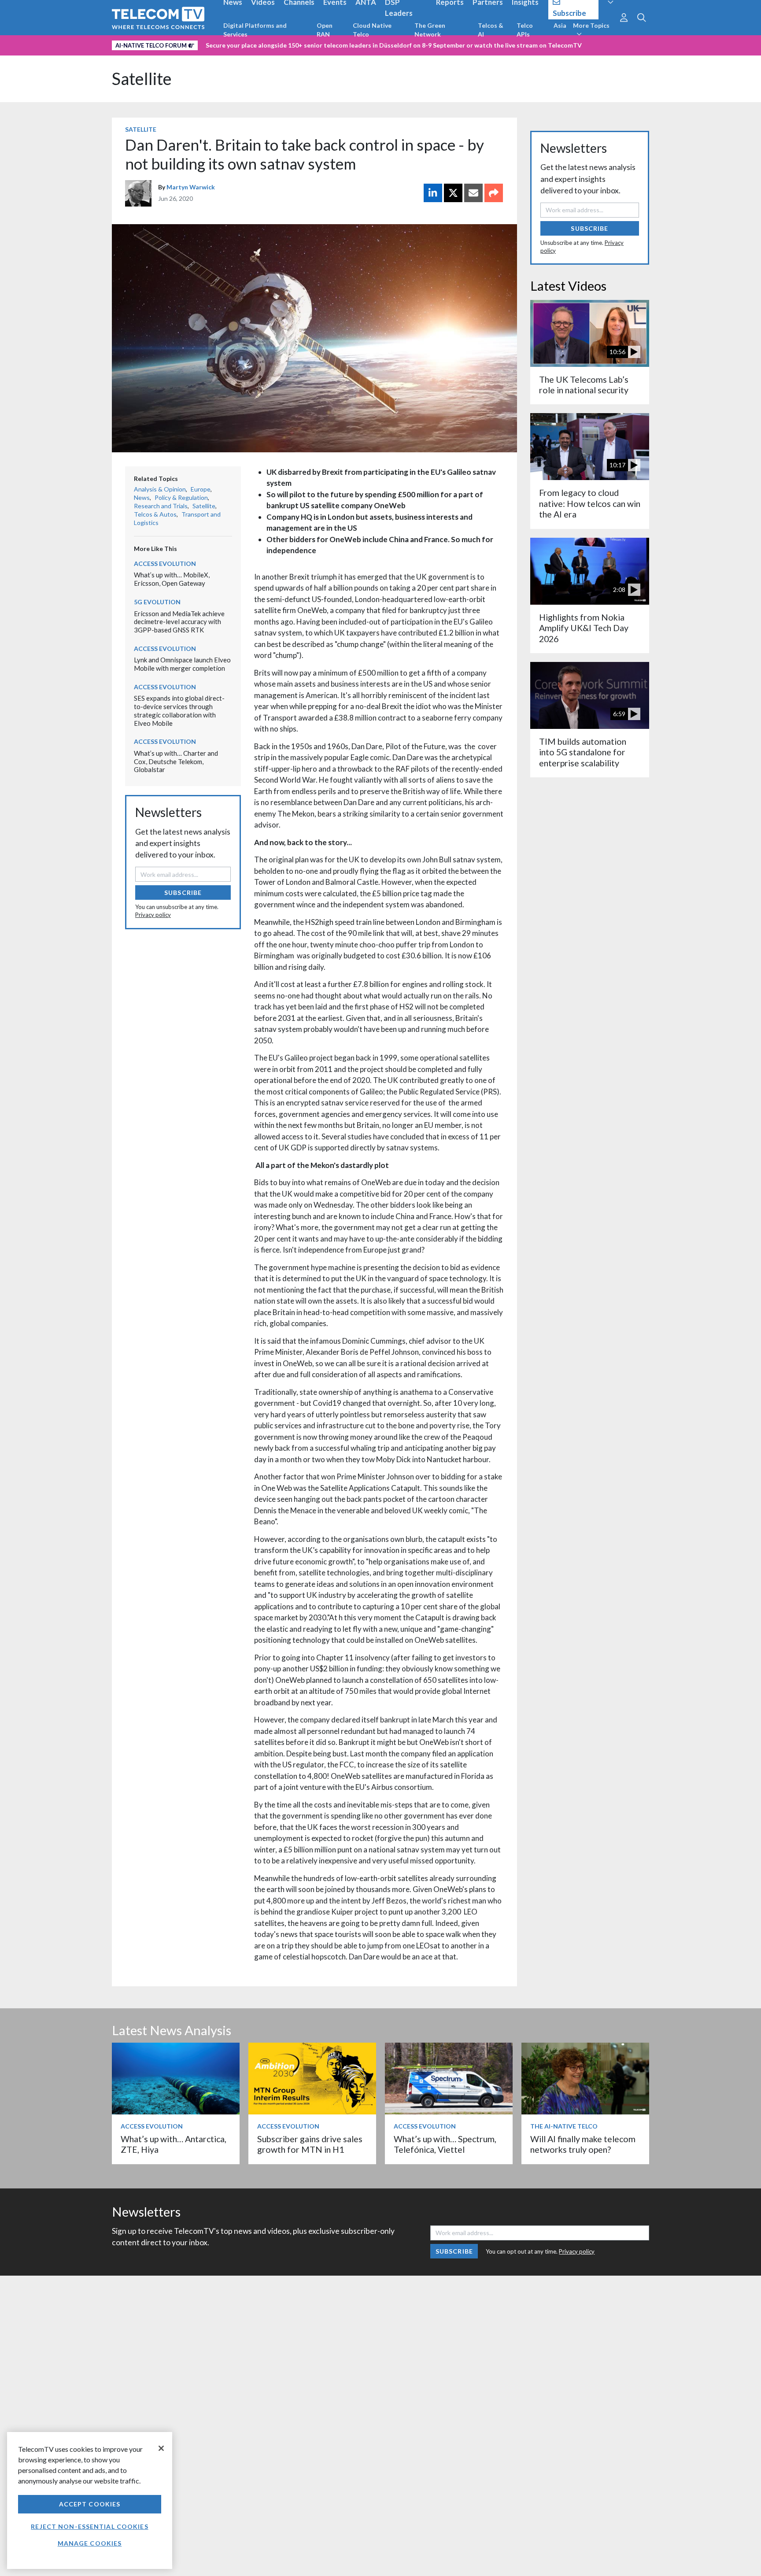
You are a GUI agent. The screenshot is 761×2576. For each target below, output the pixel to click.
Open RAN (325, 30)
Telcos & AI (491, 30)
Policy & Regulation (181, 497)
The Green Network (430, 30)
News (142, 497)
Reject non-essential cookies (89, 2526)
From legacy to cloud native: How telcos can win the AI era (590, 503)
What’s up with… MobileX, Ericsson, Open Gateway (172, 579)
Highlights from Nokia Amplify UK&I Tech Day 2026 (584, 628)
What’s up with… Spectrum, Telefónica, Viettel (445, 2144)
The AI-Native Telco (564, 2126)
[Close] (161, 2448)
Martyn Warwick (191, 187)
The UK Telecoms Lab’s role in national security (584, 385)
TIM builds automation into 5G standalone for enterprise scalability (583, 752)
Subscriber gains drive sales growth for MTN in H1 (310, 2144)
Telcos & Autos (155, 514)
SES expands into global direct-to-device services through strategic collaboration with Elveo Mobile (179, 710)
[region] (90, 2500)
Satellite (142, 79)
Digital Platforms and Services (255, 30)
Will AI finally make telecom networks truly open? (583, 2144)
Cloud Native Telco (372, 30)
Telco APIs (525, 30)
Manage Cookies (90, 2543)
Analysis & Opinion (160, 489)
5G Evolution (157, 602)
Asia (560, 25)
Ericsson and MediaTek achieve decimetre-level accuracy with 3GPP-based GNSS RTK (179, 622)
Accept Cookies (90, 2504)
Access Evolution (165, 564)
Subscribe (183, 893)
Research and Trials (161, 506)
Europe (201, 489)
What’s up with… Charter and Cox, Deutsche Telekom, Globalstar (176, 761)
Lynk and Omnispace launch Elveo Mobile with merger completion (182, 664)
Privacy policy (153, 915)
